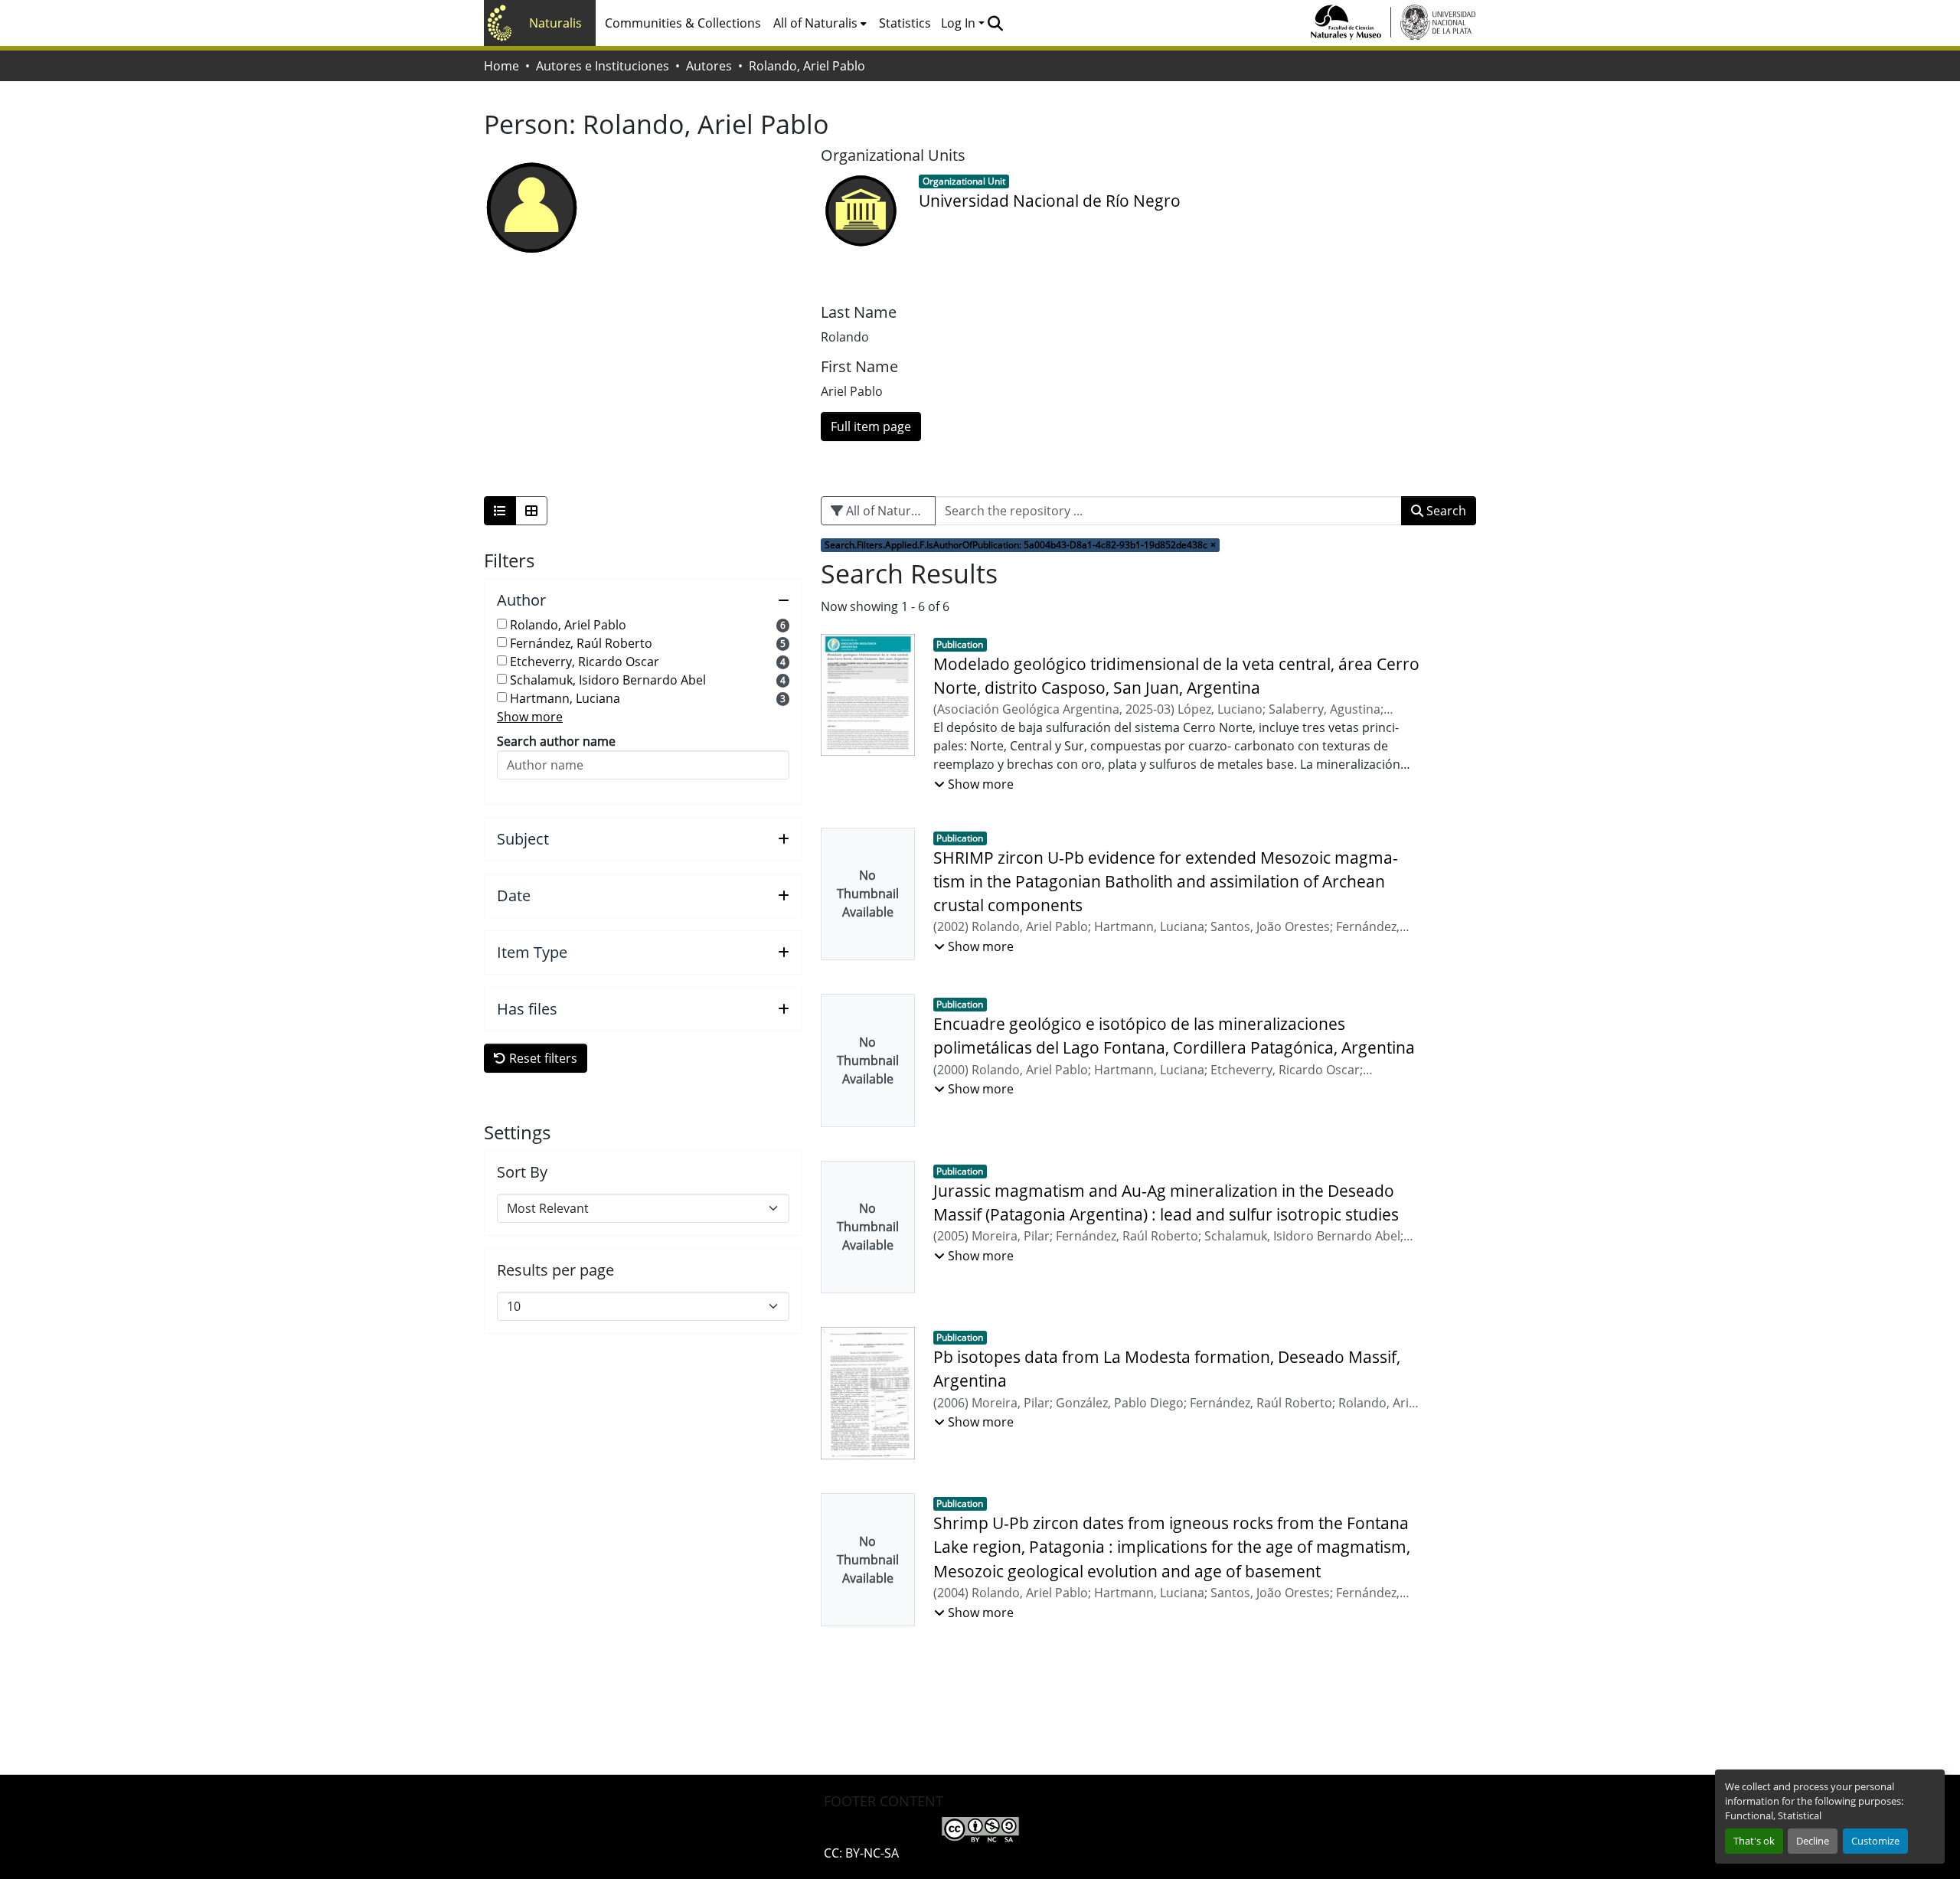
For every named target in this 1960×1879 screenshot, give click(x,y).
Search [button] (1445, 511)
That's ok (1754, 1841)
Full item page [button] (871, 426)
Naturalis (555, 23)
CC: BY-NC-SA (861, 1853)
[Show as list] (500, 511)
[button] (995, 23)
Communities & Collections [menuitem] (683, 23)
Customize (1875, 1841)
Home (501, 66)
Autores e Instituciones (603, 66)
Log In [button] (960, 23)
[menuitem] (820, 23)
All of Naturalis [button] (815, 23)
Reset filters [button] (542, 1058)
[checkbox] (502, 624)
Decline (1813, 1841)
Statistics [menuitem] (905, 23)
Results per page (555, 1270)
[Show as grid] (531, 511)
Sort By (522, 1172)
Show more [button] (530, 717)
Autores (709, 66)
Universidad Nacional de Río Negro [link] (1050, 201)
